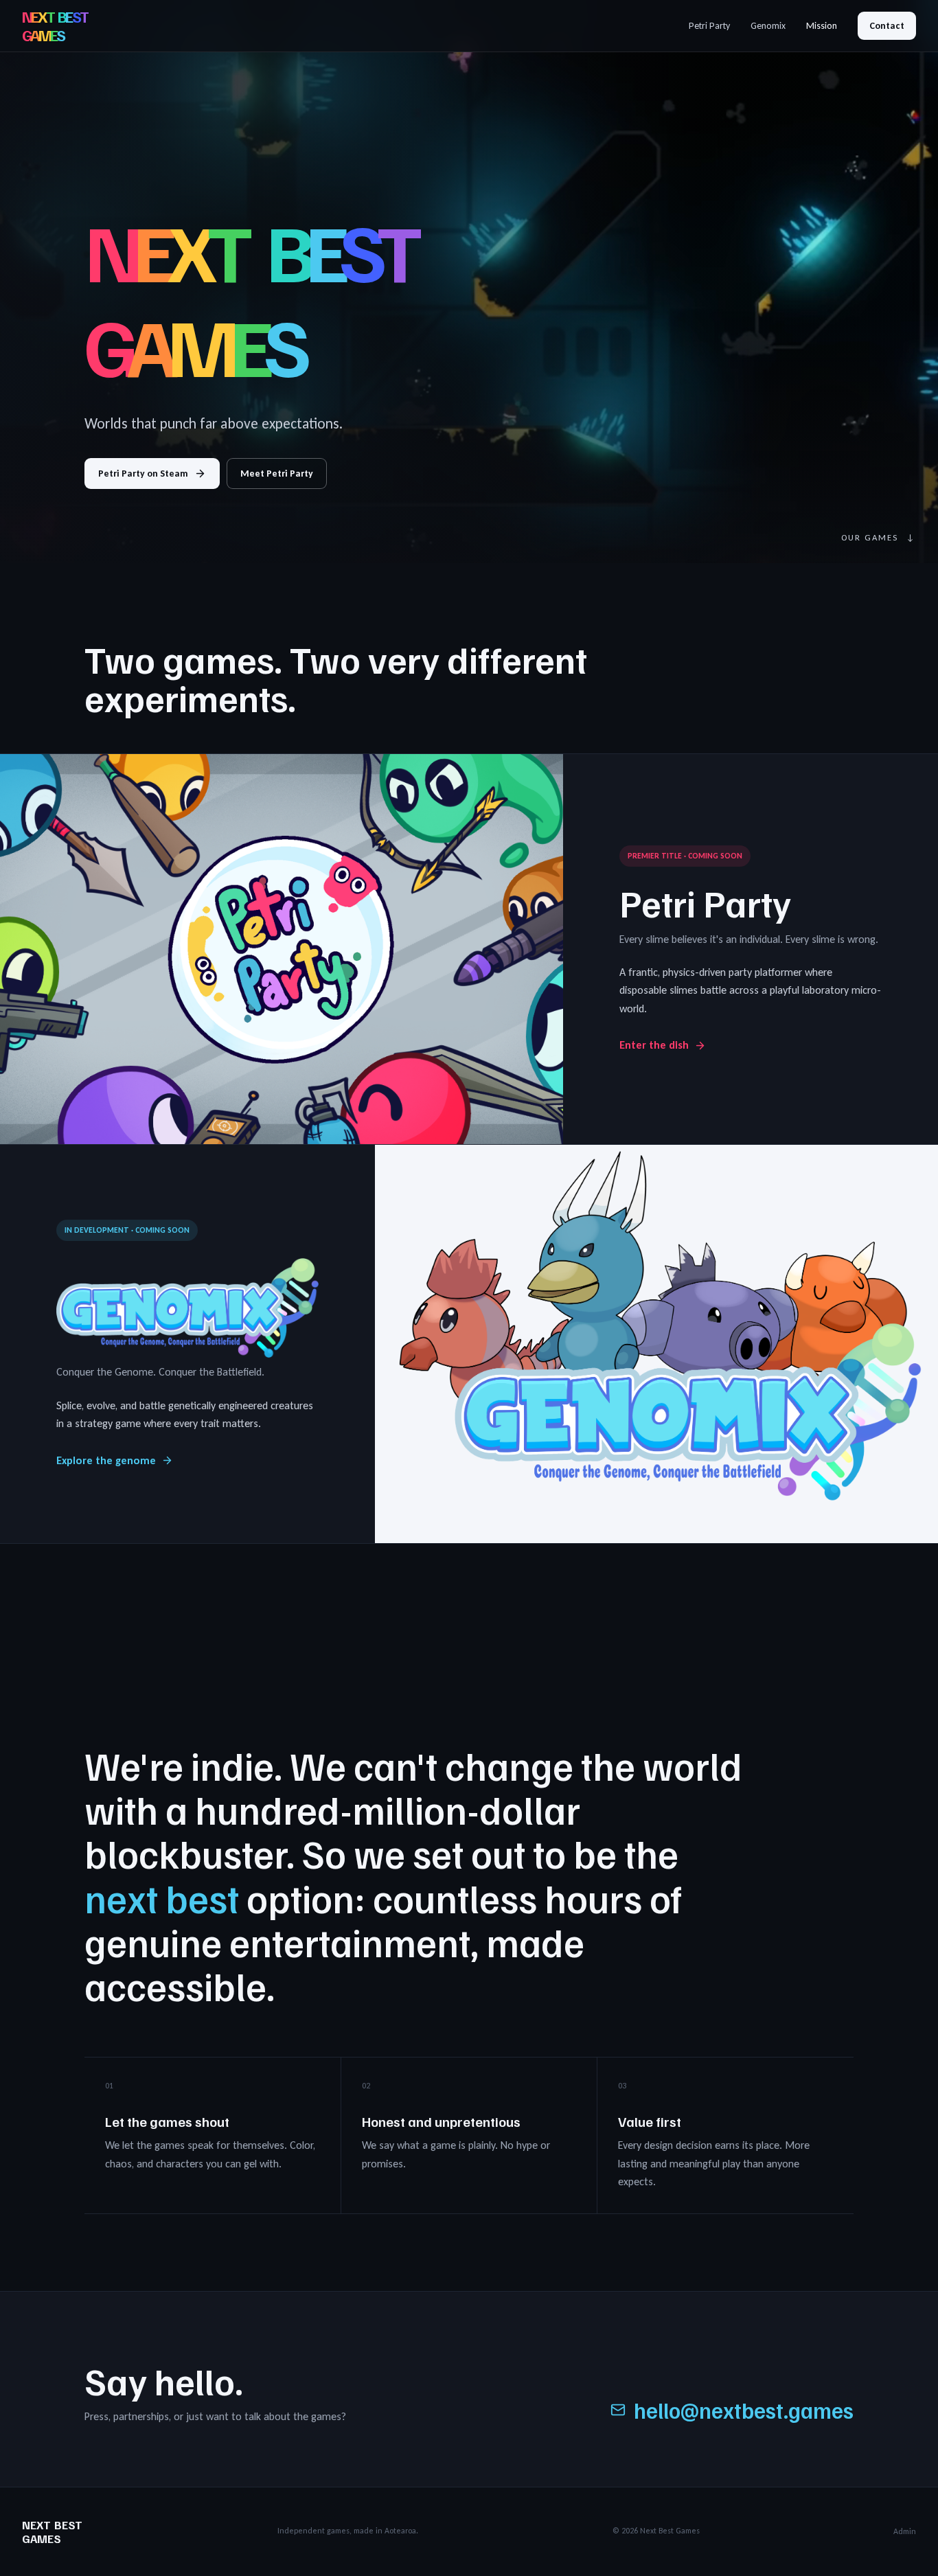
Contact (887, 26)
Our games (879, 537)
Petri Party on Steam (143, 474)
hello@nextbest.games (744, 2410)
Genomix (768, 26)
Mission (822, 26)
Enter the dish (654, 1045)
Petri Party (709, 26)
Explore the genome (106, 1460)
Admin (905, 2531)
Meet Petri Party (277, 474)
